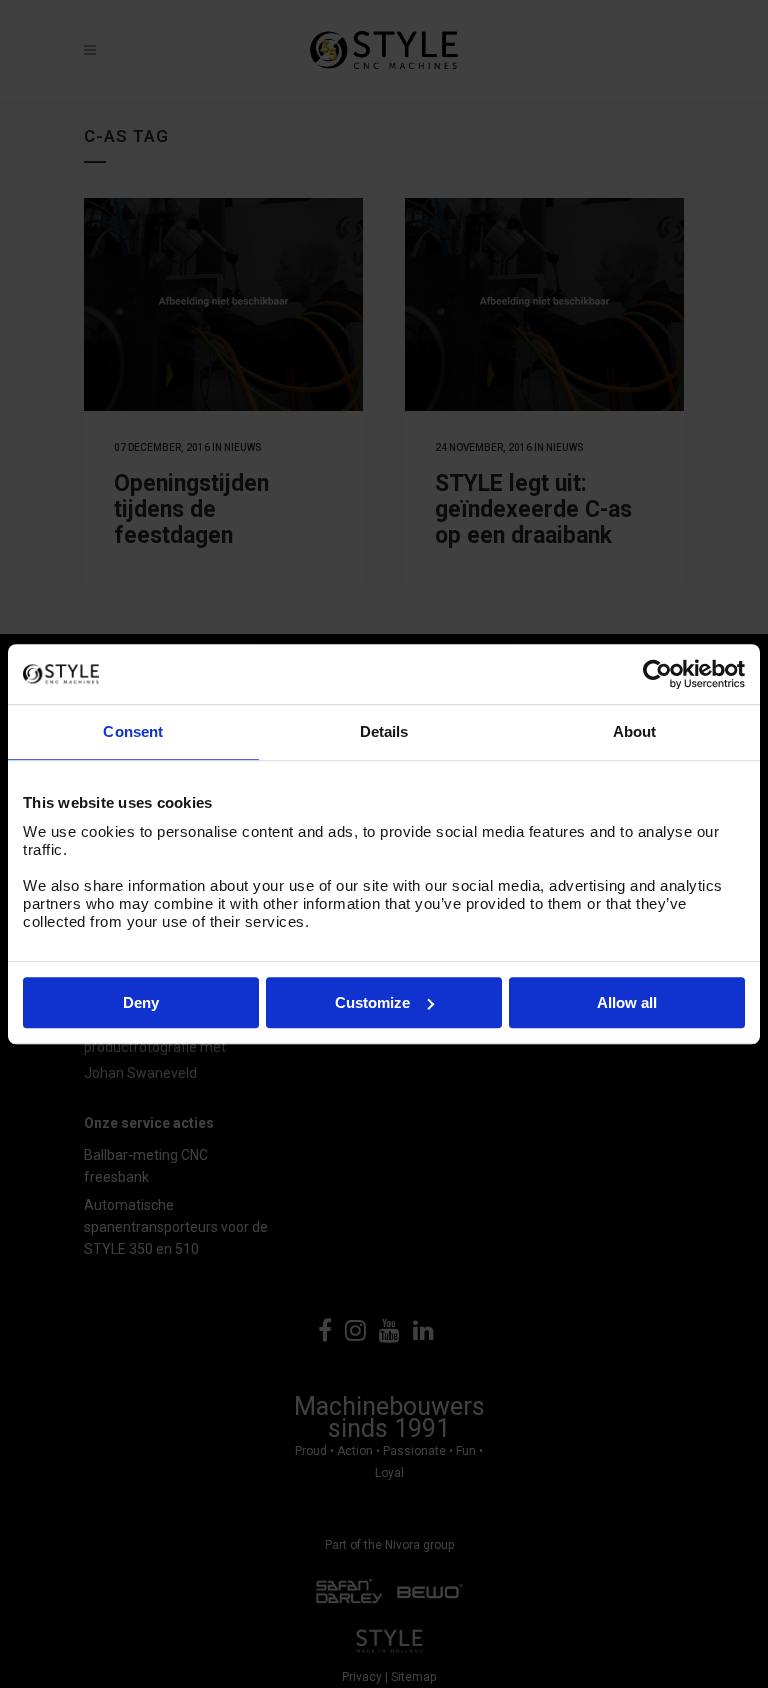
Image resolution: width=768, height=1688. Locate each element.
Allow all (627, 1002)
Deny (141, 1002)
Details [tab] (384, 731)
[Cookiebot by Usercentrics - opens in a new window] (657, 674)
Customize (372, 1002)
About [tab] (635, 731)
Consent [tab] (133, 731)
